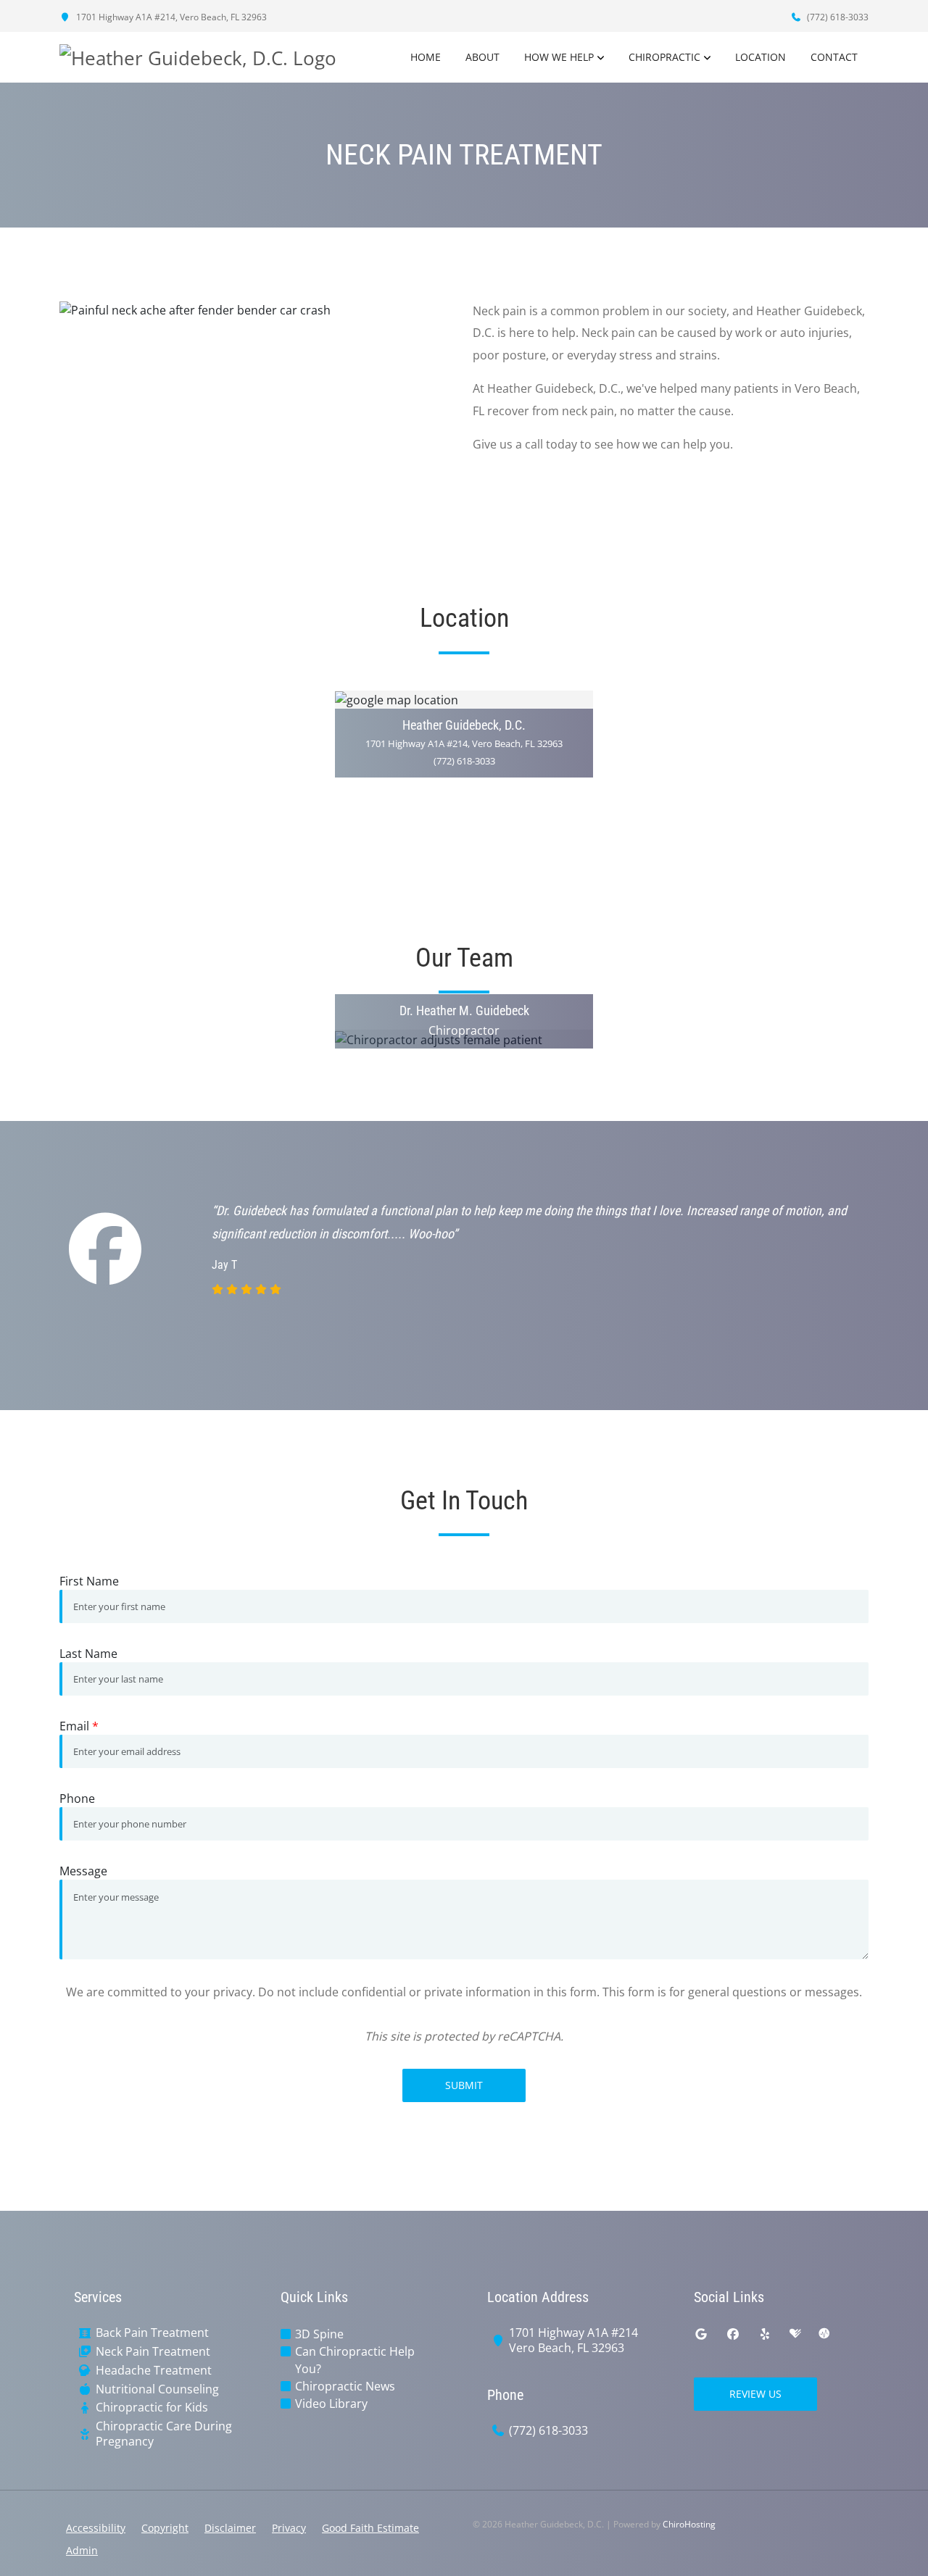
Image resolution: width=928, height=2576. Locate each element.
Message (83, 1871)
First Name (89, 1581)
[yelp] (765, 2334)
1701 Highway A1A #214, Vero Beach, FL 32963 (170, 17)
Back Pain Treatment (152, 2333)
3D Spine (319, 2334)
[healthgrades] (795, 2334)
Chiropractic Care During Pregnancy (164, 2434)
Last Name (88, 1654)
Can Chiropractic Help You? (355, 2360)
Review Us (755, 2394)
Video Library (331, 2404)
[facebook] (733, 2334)
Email (79, 1726)
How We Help (559, 57)
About (482, 57)
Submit (464, 2085)
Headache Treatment (154, 2371)
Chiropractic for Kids (152, 2408)
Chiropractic (664, 57)
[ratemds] (824, 2334)
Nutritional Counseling (157, 2389)
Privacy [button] (289, 2528)
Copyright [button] (165, 2528)
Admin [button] (82, 2550)
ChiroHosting (689, 2524)
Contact (834, 57)
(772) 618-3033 (837, 17)
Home (426, 57)
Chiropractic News (345, 2386)
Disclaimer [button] (230, 2528)
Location (761, 57)
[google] (701, 2334)
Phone (77, 1798)
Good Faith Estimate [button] (370, 2528)
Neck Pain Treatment (153, 2352)
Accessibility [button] (96, 2528)
